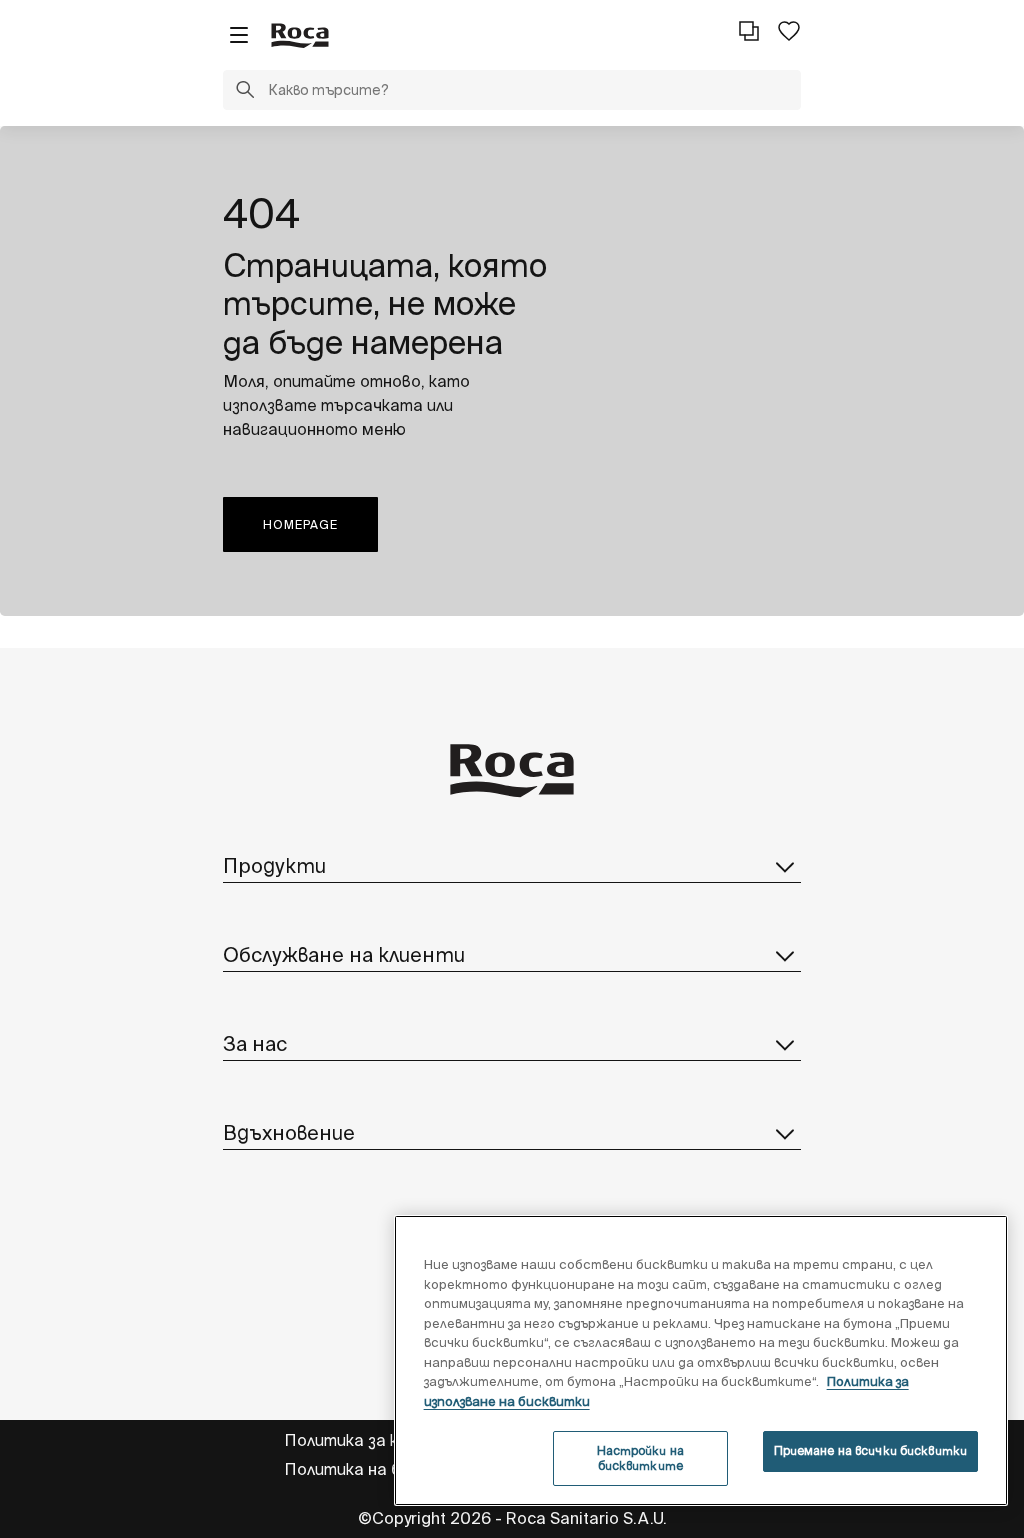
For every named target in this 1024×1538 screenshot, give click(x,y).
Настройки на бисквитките (640, 1457)
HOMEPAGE (300, 524)
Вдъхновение (289, 1132)
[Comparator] (749, 31)
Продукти (274, 865)
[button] (245, 92)
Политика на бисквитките (393, 1469)
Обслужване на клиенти (344, 954)
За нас (255, 1043)
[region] (701, 1360)
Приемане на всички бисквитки (870, 1450)
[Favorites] (789, 31)
